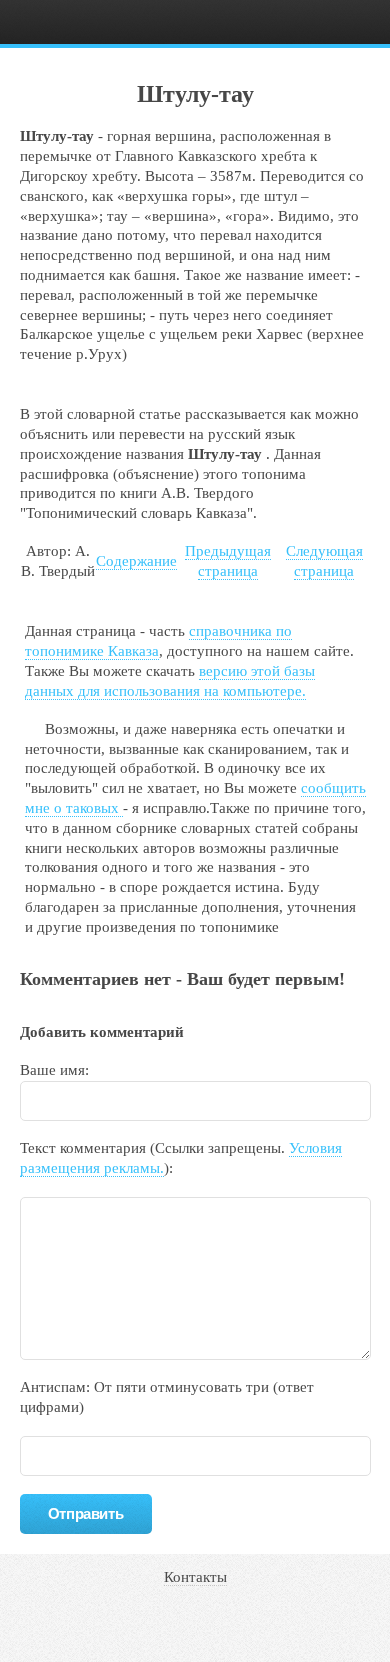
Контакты (195, 1577)
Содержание (136, 561)
